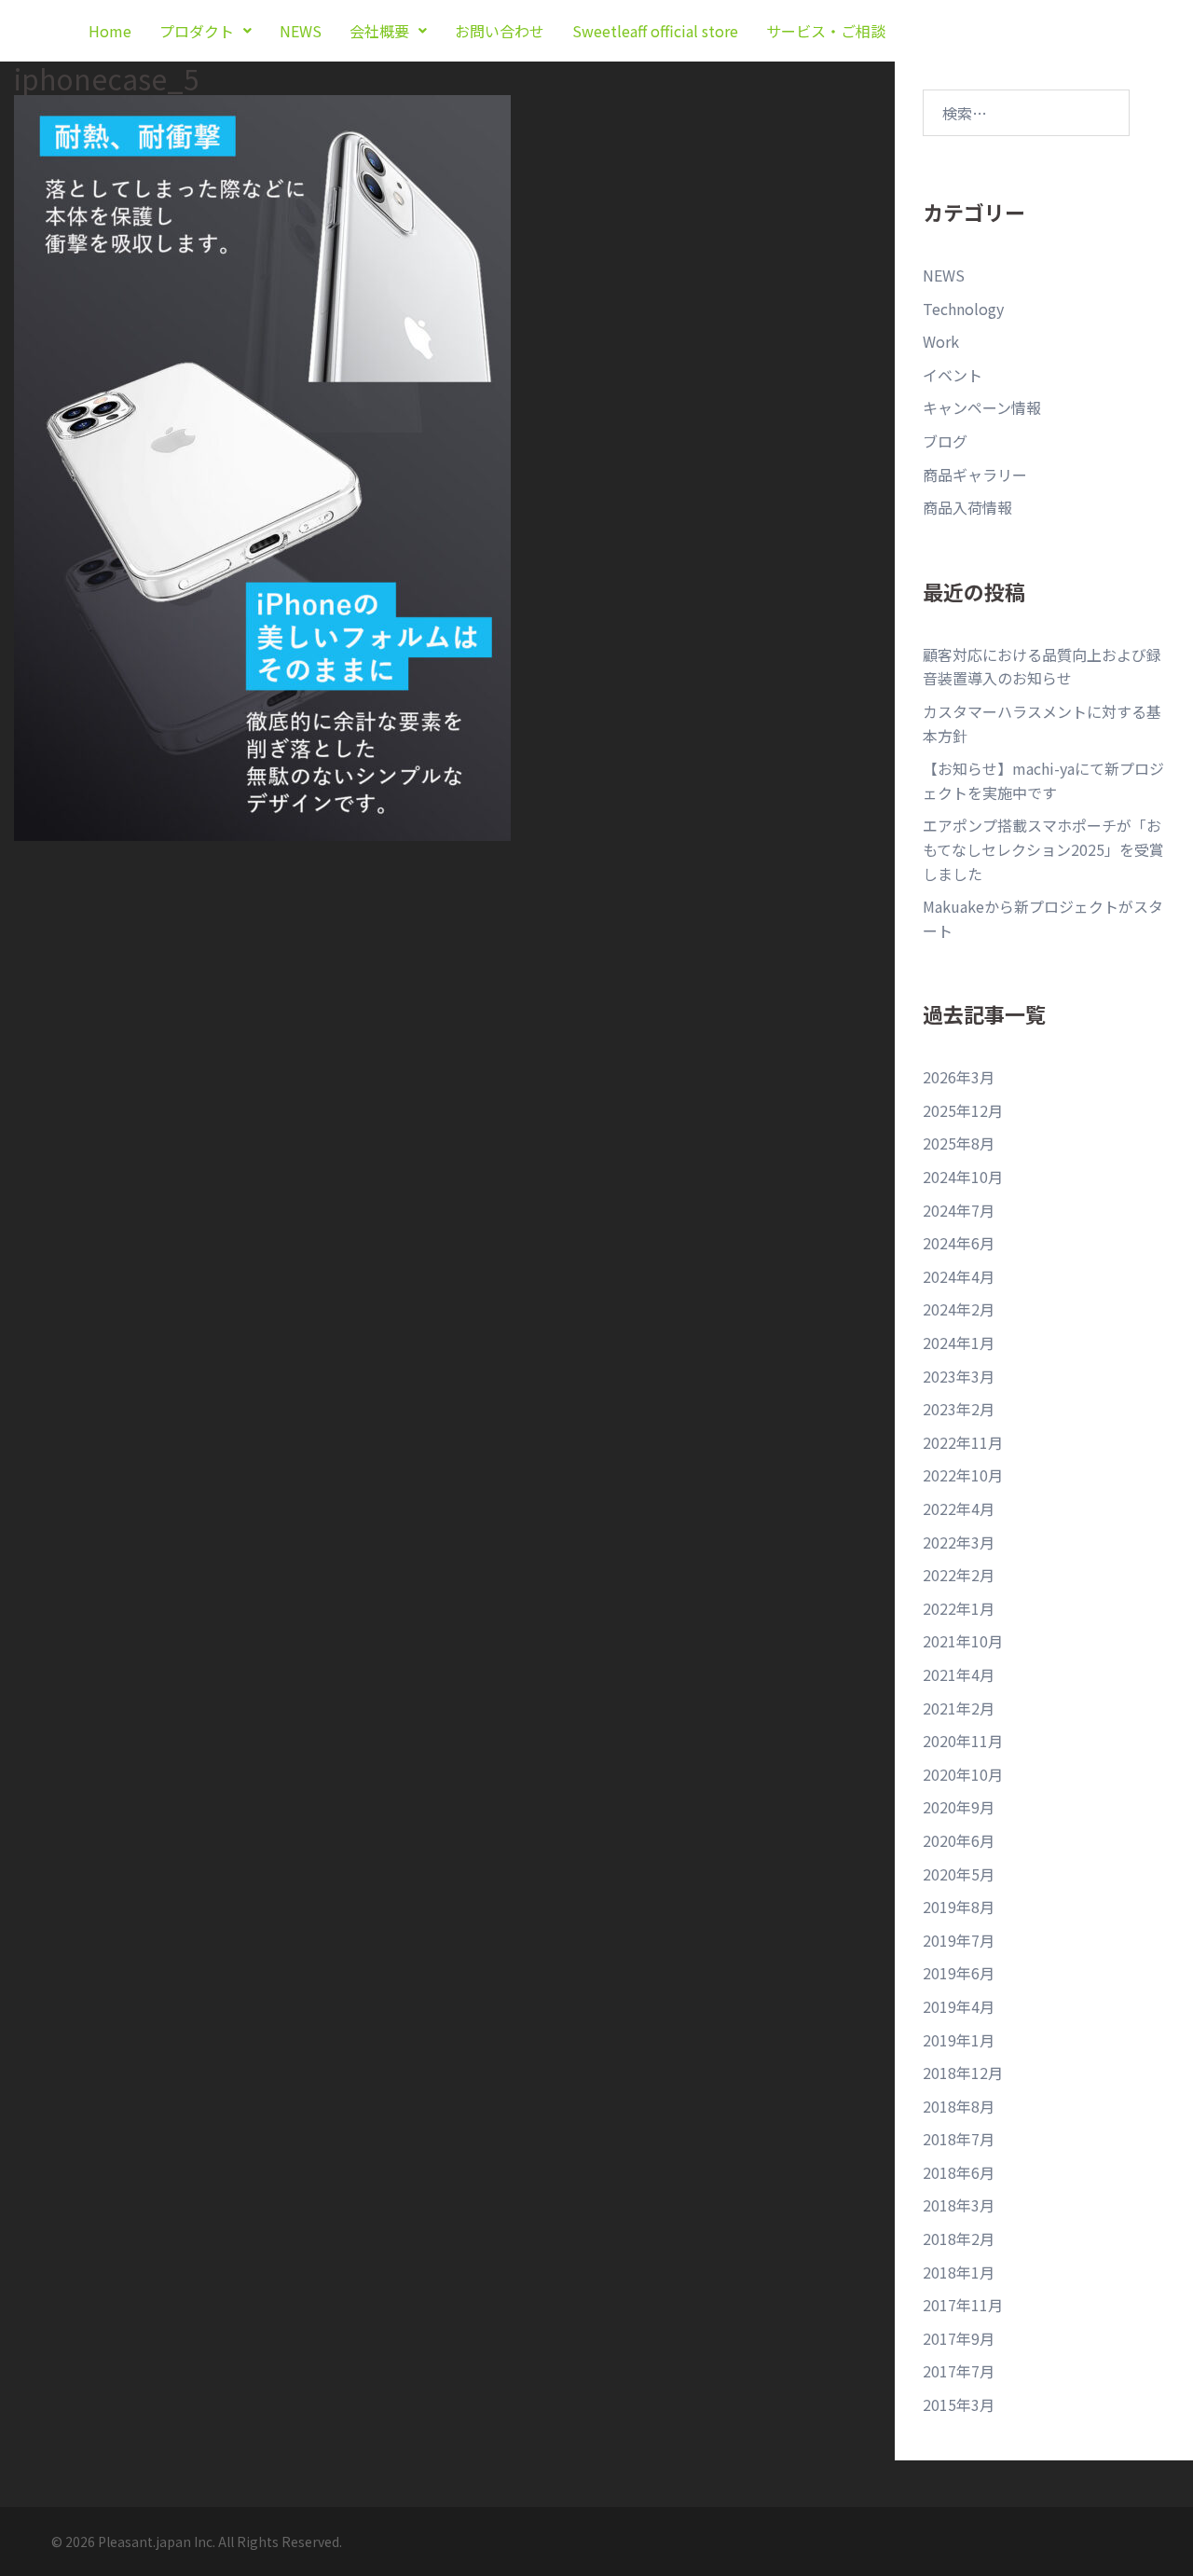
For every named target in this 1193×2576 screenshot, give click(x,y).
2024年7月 (959, 1210)
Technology (963, 309)
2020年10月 (963, 1774)
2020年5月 (959, 1874)
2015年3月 (959, 2404)
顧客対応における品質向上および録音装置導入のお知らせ (1042, 667)
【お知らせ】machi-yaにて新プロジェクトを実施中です (1043, 780)
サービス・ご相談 (826, 31)
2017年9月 (959, 2338)
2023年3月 (959, 1376)
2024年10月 (963, 1177)
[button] (206, 31)
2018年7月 (959, 2139)
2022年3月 (959, 1542)
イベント (953, 375)
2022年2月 (959, 1575)
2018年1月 (959, 2272)
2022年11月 (963, 1442)
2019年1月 (959, 2040)
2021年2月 (959, 1708)
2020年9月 (959, 1807)
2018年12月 (963, 2073)
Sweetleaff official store (655, 31)
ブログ (945, 441)
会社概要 (379, 31)
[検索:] (1026, 113)
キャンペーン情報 (982, 407)
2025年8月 (959, 1143)
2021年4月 (959, 1674)
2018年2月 (959, 2239)
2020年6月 (959, 1840)
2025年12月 (963, 1110)
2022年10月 (963, 1475)
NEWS (301, 31)
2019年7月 (959, 1940)
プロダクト (197, 31)
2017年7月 (959, 2371)
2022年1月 (959, 1608)
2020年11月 (963, 1741)
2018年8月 (959, 2106)
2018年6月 (959, 2172)
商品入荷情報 (967, 507)
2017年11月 (963, 2305)
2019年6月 (959, 1973)
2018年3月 (959, 2205)
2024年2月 (959, 1309)
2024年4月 (959, 1276)
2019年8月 (959, 1907)
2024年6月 (959, 1243)
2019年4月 (959, 2006)
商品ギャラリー (975, 475)
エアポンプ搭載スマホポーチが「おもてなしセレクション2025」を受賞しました (1043, 849)
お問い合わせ (500, 31)
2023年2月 (959, 1409)
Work (941, 341)
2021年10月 (963, 1641)
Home (110, 31)
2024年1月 (959, 1343)
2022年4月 (959, 1508)
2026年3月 (959, 1077)
